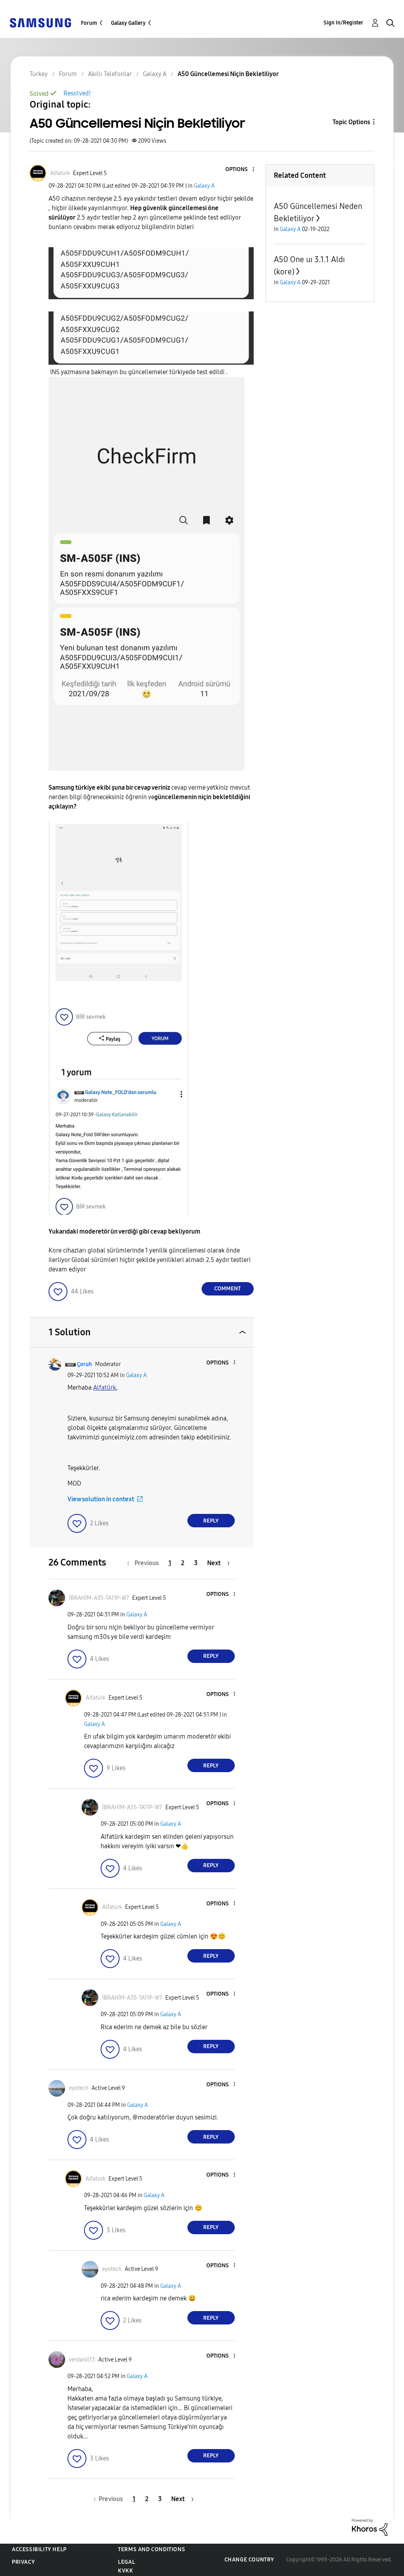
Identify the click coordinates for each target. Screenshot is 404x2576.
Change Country (249, 2560)
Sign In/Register (343, 23)
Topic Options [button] (351, 122)
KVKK (125, 2571)
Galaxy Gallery (128, 23)
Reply (211, 1521)
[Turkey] (40, 22)
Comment (227, 1289)
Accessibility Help (39, 2549)
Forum (89, 23)
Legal (126, 2562)
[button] (240, 170)
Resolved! (77, 93)
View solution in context (101, 1499)
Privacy (23, 2562)
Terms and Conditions (151, 2549)
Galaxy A (204, 186)
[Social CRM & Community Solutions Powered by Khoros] (370, 2527)
